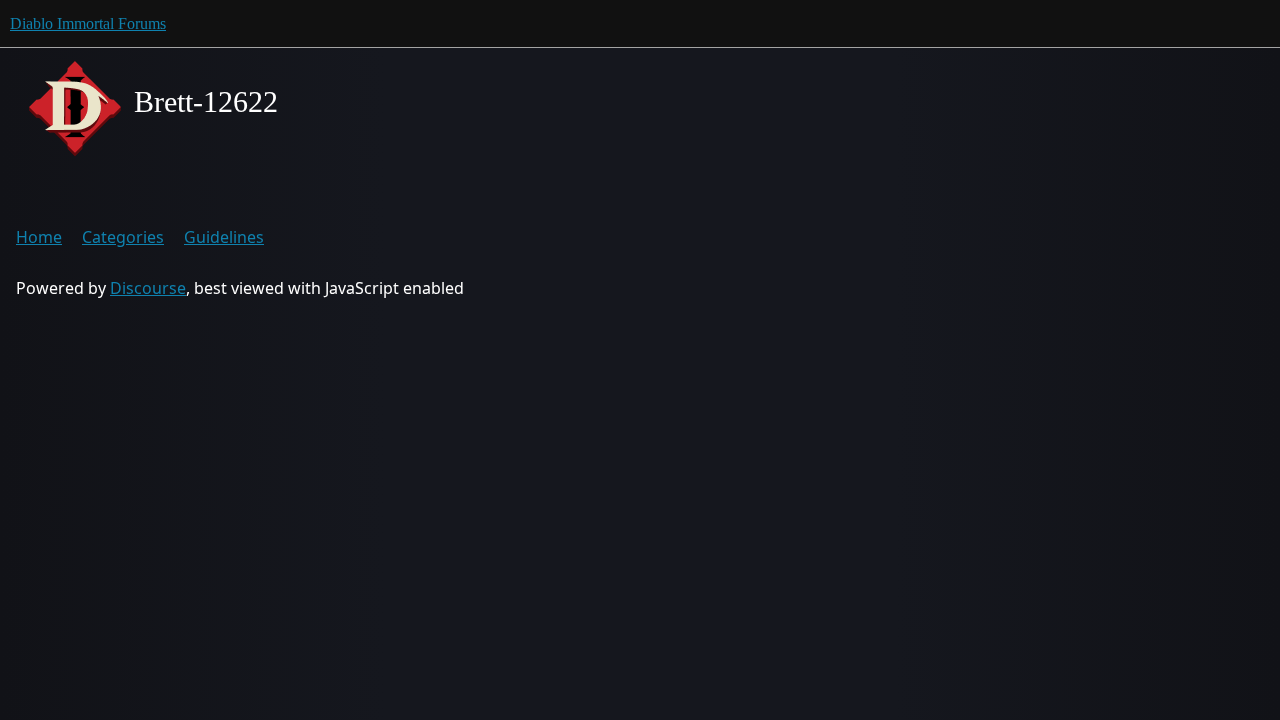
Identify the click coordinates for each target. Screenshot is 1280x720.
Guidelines (224, 237)
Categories (123, 237)
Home (39, 237)
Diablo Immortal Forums (88, 23)
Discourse (148, 288)
